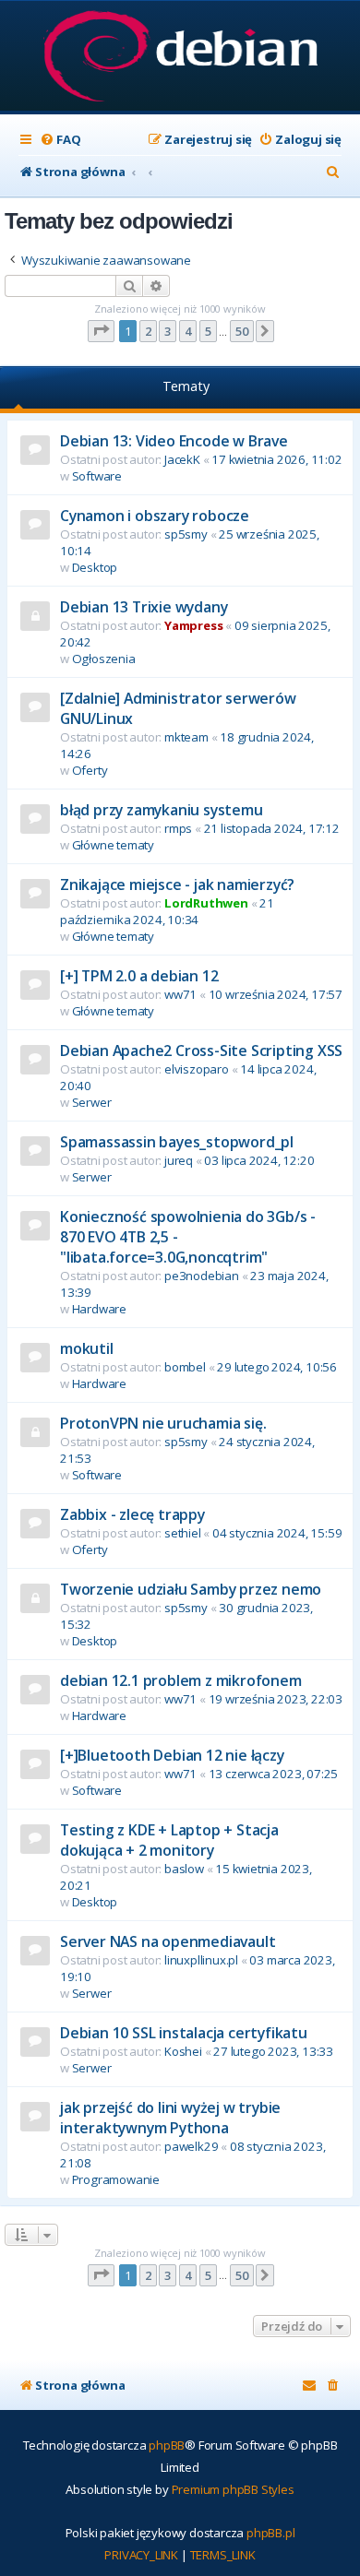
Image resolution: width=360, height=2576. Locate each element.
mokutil (87, 1348)
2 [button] (148, 331)
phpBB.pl (270, 2533)
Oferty (90, 770)
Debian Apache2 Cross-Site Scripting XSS (201, 1051)
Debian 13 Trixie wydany (144, 607)
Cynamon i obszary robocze (155, 516)
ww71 (180, 994)
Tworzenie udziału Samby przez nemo (191, 1589)
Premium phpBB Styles (233, 2489)
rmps (178, 828)
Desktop (95, 567)
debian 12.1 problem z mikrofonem (181, 1680)
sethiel (183, 1533)
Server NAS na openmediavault (168, 1941)
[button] (102, 331)
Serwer (92, 1102)
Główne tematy (113, 845)
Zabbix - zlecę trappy (132, 1514)
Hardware (99, 1309)
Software (97, 476)
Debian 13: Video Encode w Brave (174, 441)
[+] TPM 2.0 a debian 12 (139, 976)
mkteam (186, 737)
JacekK (182, 459)
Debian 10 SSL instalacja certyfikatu (184, 2033)
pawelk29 (191, 2146)
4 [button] (188, 331)
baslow (184, 1869)
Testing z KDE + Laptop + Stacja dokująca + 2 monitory (169, 1840)
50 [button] (242, 331)
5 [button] (208, 331)
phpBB (167, 2445)
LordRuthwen (206, 903)
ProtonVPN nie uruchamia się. (163, 1423)
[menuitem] (60, 140)
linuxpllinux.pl (201, 1960)
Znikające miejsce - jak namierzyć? (177, 884)
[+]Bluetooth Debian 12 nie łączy (172, 1755)
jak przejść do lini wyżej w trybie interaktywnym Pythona (170, 2118)
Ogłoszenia (104, 659)
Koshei (183, 2051)
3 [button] (168, 331)
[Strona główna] (180, 58)
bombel (185, 1367)
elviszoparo (197, 1069)
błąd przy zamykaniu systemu (162, 810)
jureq (179, 1160)
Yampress (193, 625)
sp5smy (186, 534)
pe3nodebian (202, 1276)
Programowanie (116, 2179)
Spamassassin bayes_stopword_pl (177, 1142)
